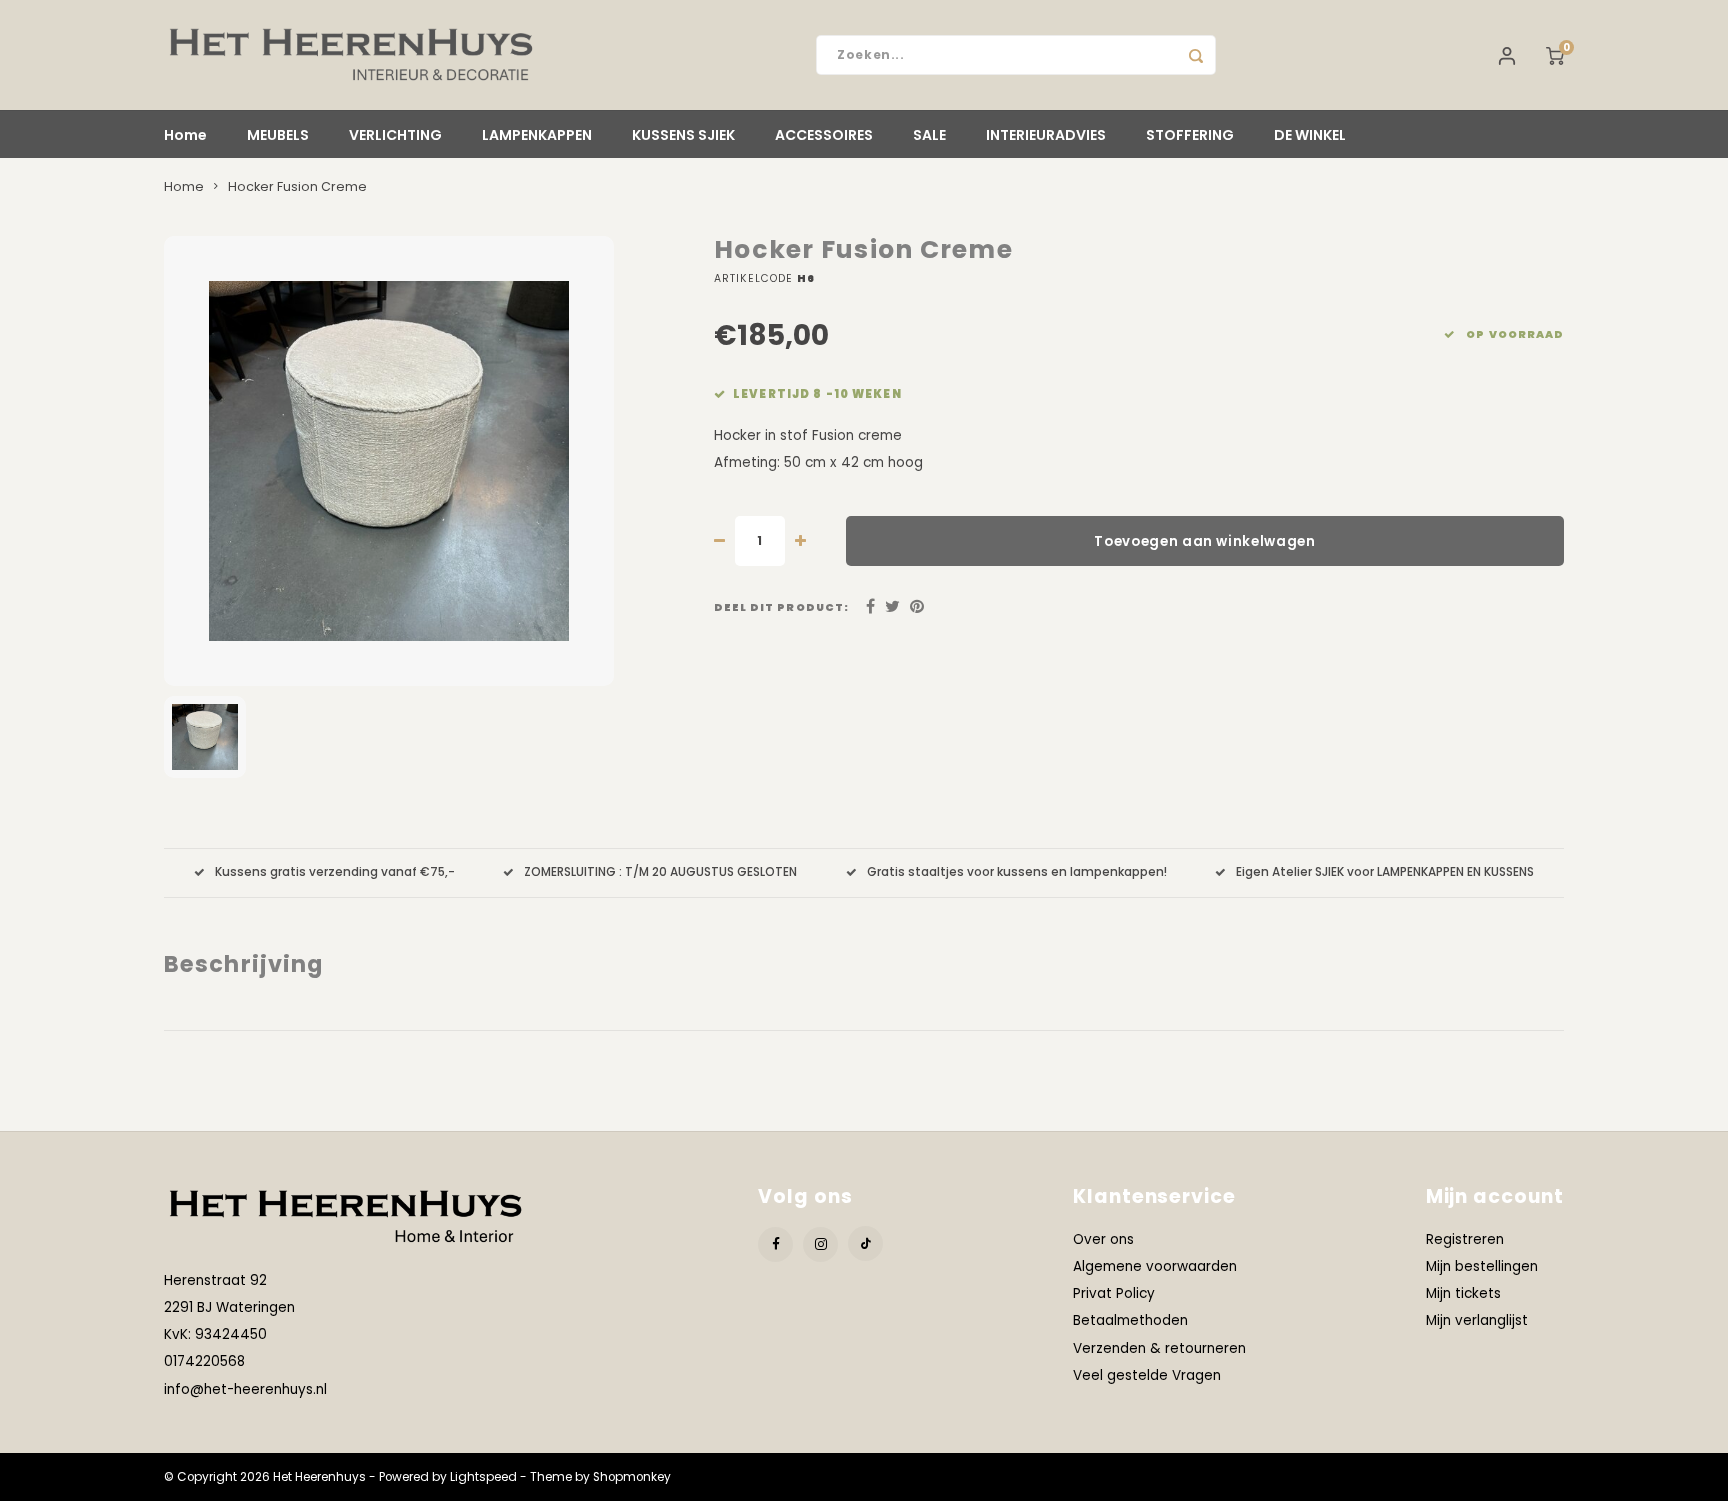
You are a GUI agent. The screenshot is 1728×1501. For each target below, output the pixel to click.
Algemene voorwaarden (1155, 1266)
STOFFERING (1190, 135)
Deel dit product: (781, 607)
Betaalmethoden (1130, 1320)
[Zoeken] (1196, 55)
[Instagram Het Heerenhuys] (820, 1244)
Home (185, 135)
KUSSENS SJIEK (683, 135)
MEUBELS (278, 135)
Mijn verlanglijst (1477, 1320)
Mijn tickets (1463, 1293)
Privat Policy (1114, 1293)
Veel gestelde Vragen (1147, 1375)
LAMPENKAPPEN (537, 135)
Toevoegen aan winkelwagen (1205, 541)
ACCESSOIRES (824, 135)
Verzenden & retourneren (1159, 1348)
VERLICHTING (395, 135)
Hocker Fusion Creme (297, 186)
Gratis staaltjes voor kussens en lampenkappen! (1017, 872)
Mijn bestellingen (1482, 1266)
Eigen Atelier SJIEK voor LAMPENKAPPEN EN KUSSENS (1385, 872)
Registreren (1465, 1239)
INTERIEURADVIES (1046, 135)
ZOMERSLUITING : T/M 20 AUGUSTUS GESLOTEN (660, 872)
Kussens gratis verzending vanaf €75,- (335, 872)
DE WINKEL (1310, 135)
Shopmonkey (632, 1477)
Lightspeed (483, 1477)
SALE (929, 135)
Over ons (1103, 1239)
